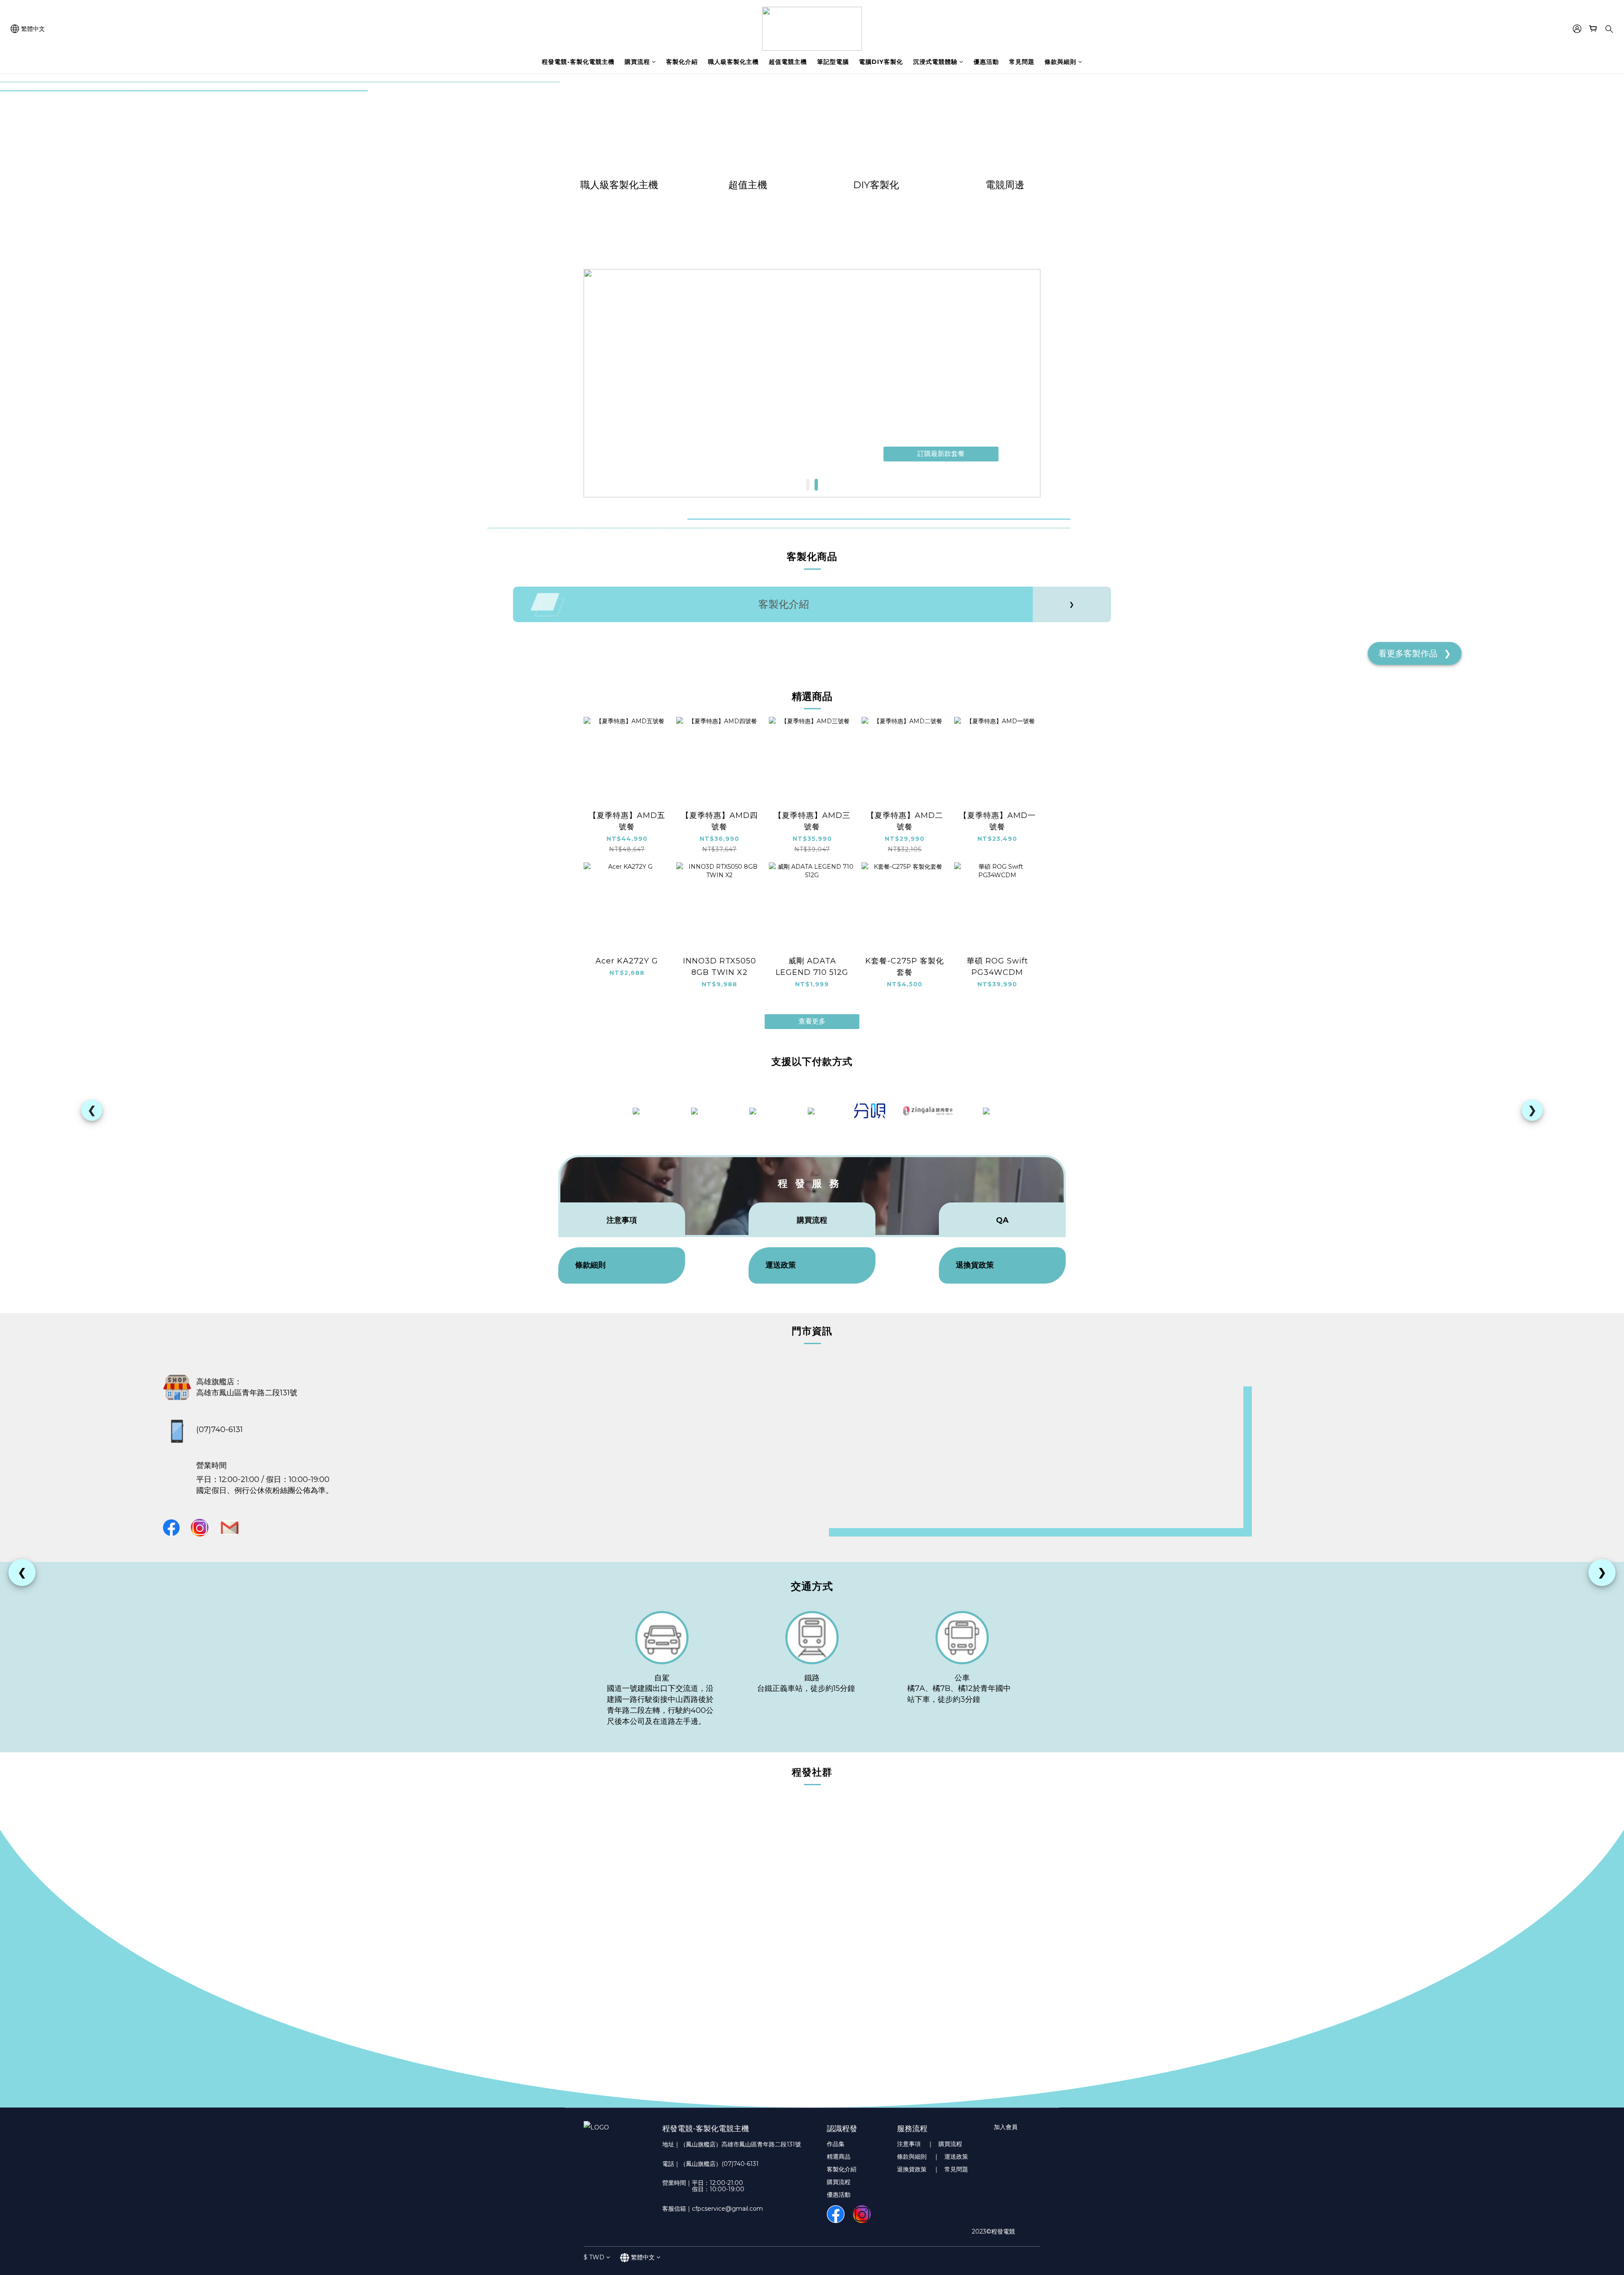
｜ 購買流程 (945, 2144)
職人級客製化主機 (733, 62)
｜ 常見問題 (951, 2169)
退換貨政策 (914, 2169)
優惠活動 (986, 62)
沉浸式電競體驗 (935, 62)
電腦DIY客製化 (881, 62)
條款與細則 (1060, 62)
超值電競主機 (788, 62)
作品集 (836, 2144)
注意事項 (911, 2144)
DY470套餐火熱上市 (941, 454)
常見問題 (1022, 62)
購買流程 (637, 62)
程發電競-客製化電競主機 (578, 62)
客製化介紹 (682, 62)
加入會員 (1006, 2127)
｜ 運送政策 (951, 2157)
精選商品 (839, 2157)
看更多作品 (1415, 653)
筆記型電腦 (833, 62)
